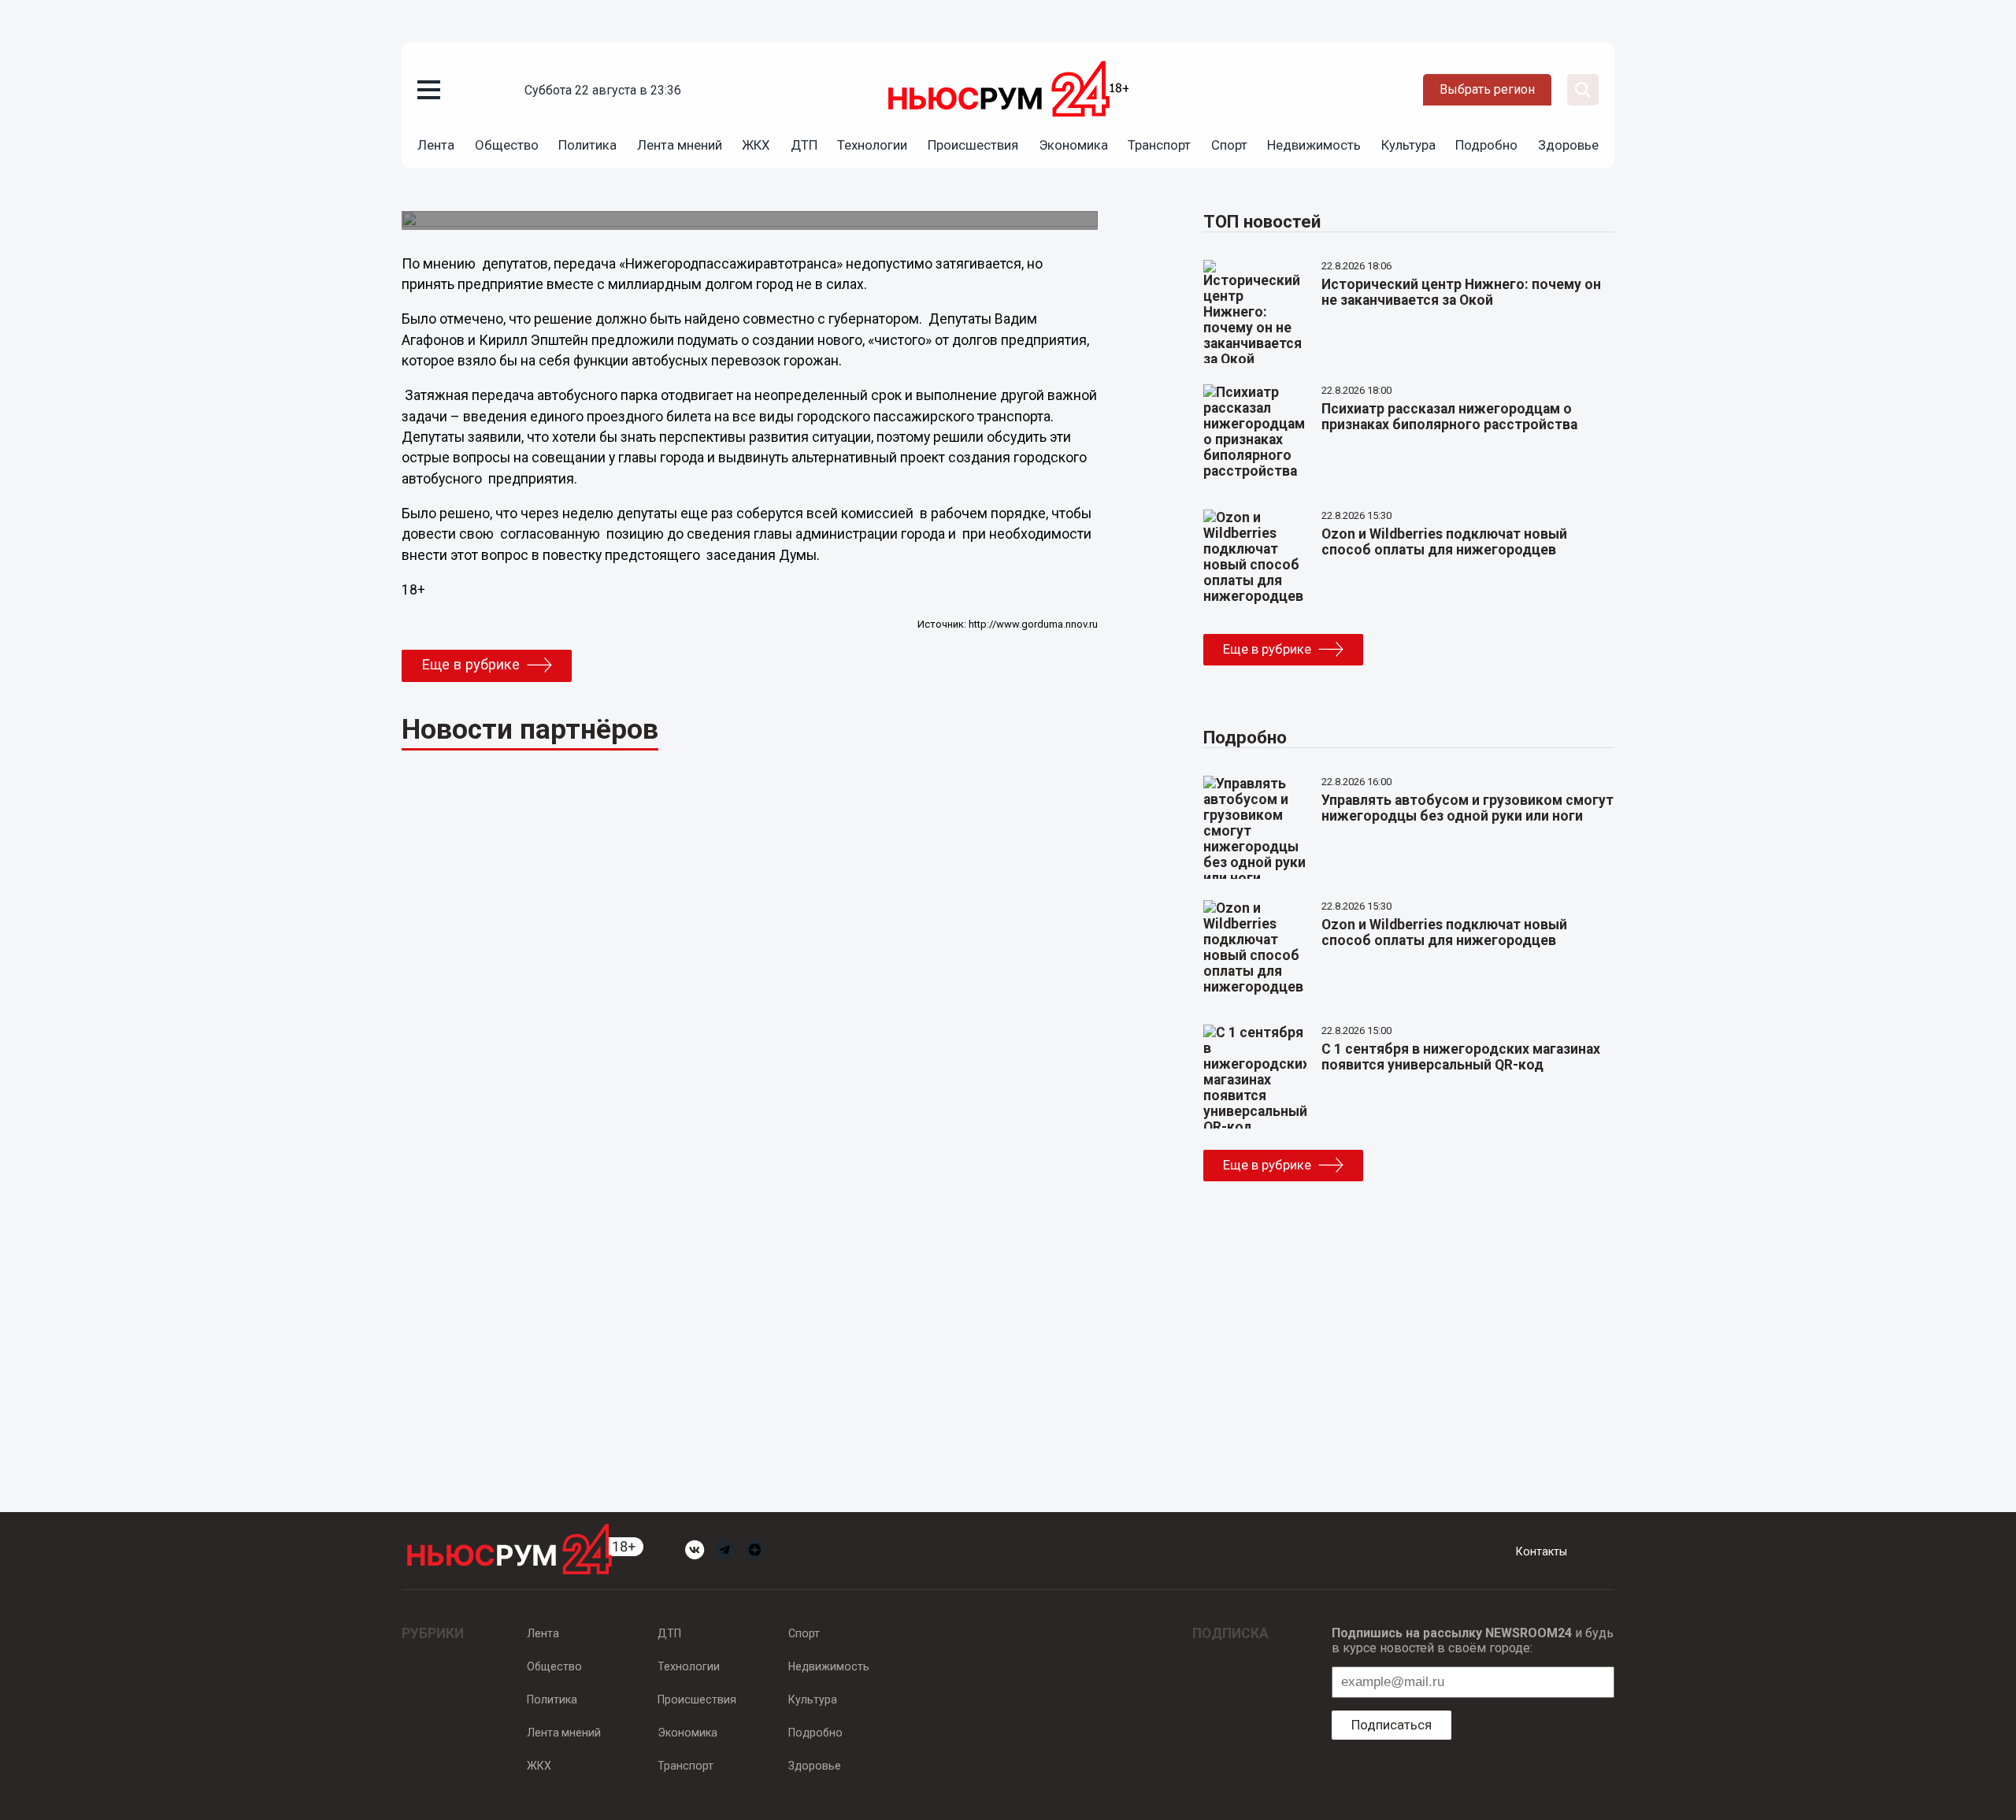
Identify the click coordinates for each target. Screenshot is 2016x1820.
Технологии (872, 145)
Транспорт (1159, 145)
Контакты (1542, 1551)
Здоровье (1568, 145)
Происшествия (973, 145)
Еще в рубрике (471, 665)
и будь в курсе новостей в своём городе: (1473, 1640)
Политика (587, 145)
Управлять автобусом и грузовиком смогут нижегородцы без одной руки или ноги (1468, 808)
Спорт (1229, 145)
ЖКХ (756, 145)
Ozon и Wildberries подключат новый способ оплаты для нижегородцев (1444, 542)
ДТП (804, 145)
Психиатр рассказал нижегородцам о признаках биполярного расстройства (1449, 417)
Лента (436, 145)
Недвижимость (1314, 145)
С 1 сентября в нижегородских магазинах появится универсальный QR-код (1461, 1057)
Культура (1408, 145)
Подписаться (1392, 1725)
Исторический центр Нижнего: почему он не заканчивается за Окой (1461, 292)
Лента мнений (680, 145)
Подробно (1486, 145)
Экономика (1073, 145)
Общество (507, 145)
